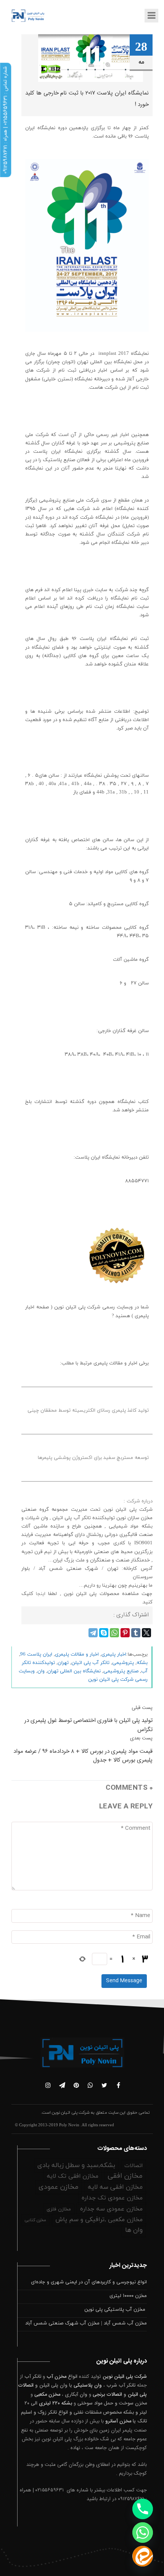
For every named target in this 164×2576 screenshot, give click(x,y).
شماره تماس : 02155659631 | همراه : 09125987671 (5, 120)
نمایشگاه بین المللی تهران (74, 1671)
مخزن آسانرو (118, 2421)
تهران (63, 1663)
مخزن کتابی (35, 2220)
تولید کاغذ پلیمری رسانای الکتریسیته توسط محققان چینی (88, 1411)
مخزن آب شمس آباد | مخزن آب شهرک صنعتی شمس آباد (86, 2323)
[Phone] (143, 2509)
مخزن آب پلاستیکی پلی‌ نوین (116, 2310)
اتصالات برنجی (107, 2395)
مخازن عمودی (59, 2187)
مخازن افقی (125, 2176)
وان (41, 1671)
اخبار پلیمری (114, 1654)
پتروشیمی (123, 1663)
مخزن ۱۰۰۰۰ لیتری (128, 2296)
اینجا (39, 1594)
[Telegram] (93, 1633)
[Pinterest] (125, 1633)
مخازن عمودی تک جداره (112, 2198)
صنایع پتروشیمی (121, 1671)
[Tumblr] (136, 1633)
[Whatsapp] (143, 2533)
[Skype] (104, 1633)
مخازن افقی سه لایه (115, 2187)
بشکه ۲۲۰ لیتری (55, 2403)
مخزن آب (56, 2377)
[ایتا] (143, 2556)
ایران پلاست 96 (36, 1654)
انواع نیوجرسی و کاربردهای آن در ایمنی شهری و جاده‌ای (89, 2282)
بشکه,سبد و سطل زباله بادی (76, 2166)
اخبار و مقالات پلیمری (77, 1654)
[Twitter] (146, 1633)
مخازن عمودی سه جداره (111, 2209)
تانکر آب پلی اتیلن (90, 1663)
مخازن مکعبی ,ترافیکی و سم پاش (99, 2220)
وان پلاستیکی (88, 2385)
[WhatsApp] (114, 1633)
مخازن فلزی (59, 2209)
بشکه (142, 1663)
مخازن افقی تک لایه (73, 2176)
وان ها (134, 2230)
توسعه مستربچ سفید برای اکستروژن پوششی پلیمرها (93, 1458)
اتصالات (133, 2166)
